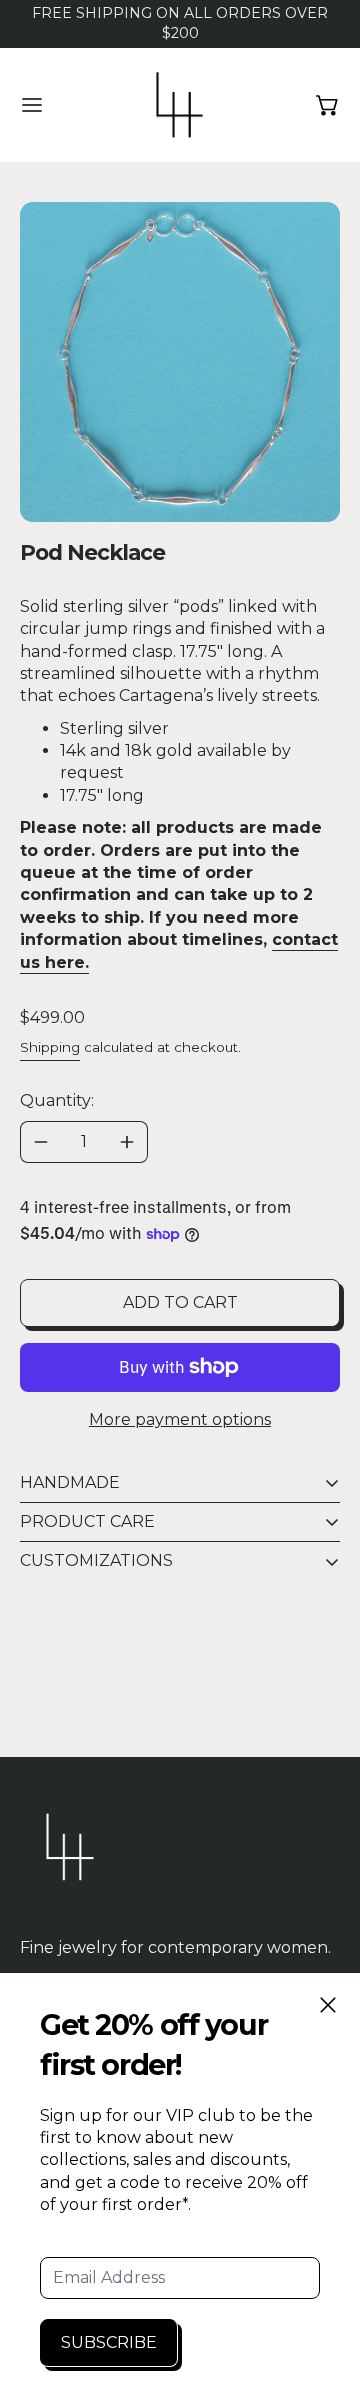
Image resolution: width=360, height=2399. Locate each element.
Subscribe (109, 2342)
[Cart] (328, 105)
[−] (40, 1142)
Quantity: (57, 1100)
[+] (127, 1142)
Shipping (50, 1047)
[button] (180, 362)
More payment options (180, 1419)
